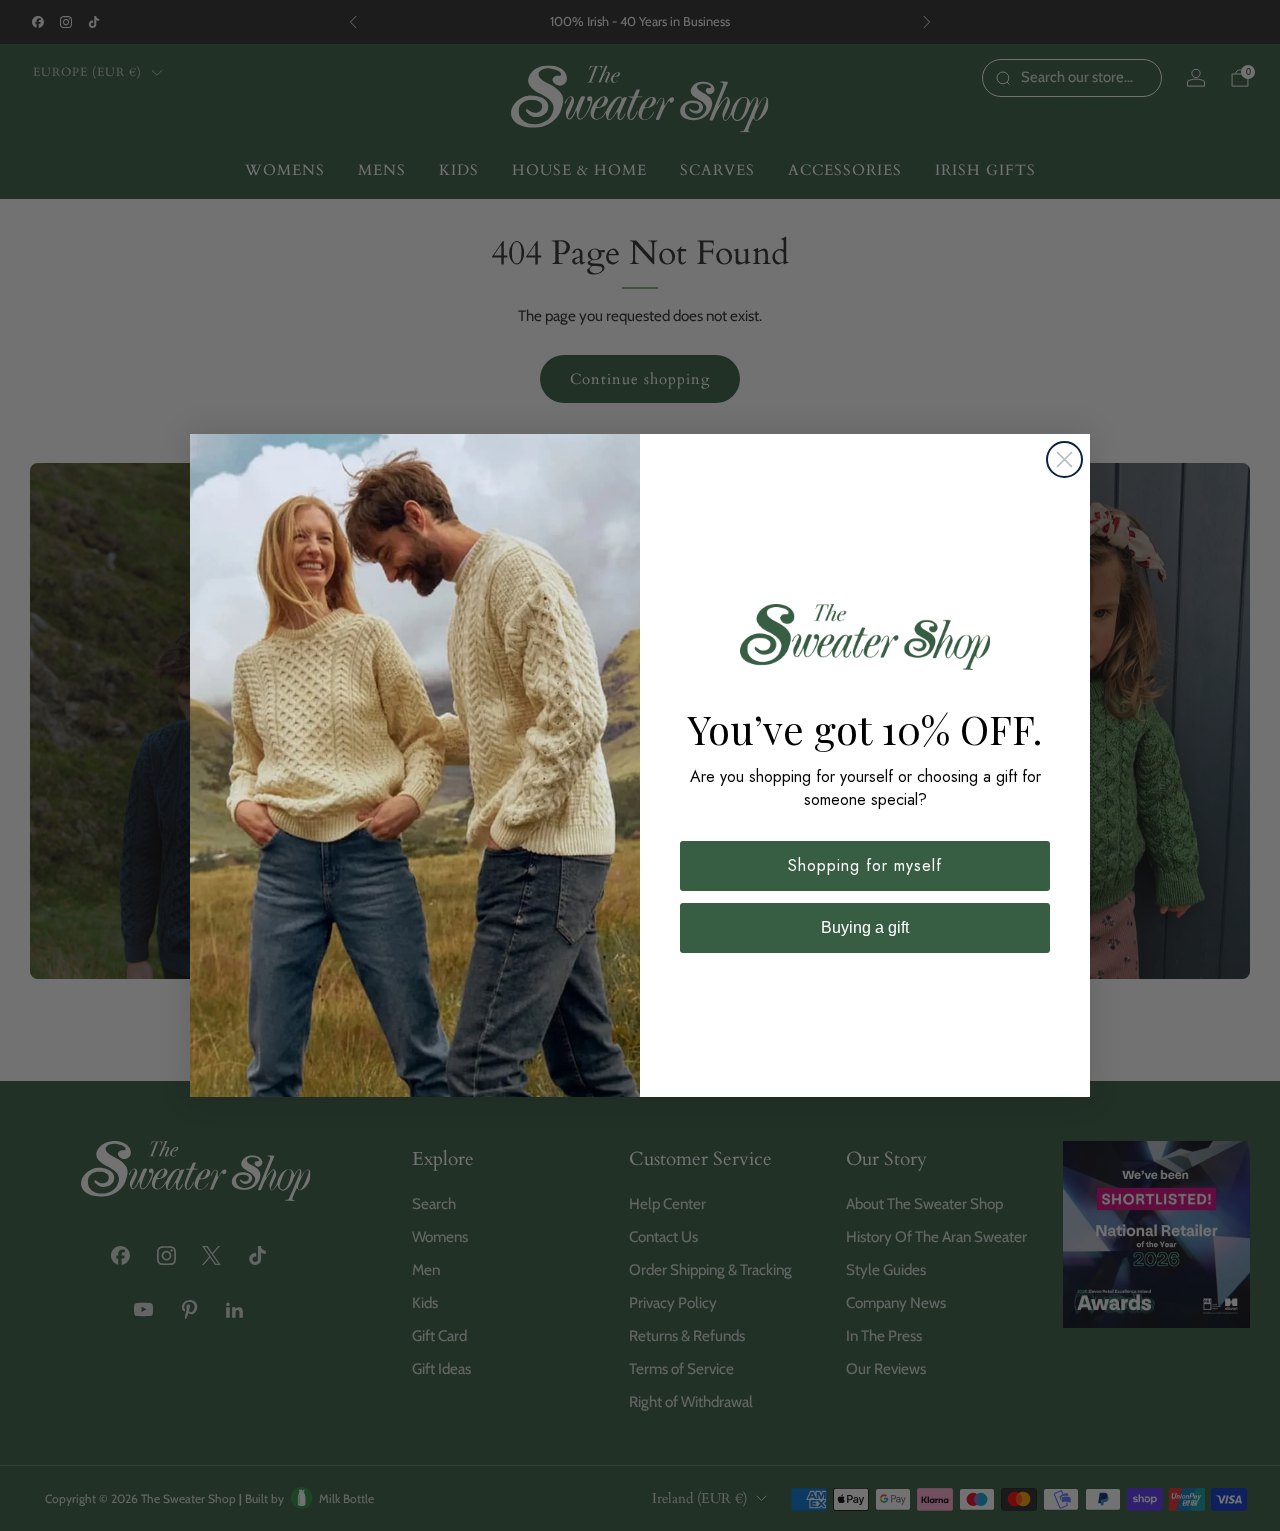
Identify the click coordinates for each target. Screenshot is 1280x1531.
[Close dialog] (1064, 459)
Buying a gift (865, 927)
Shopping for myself (865, 865)
